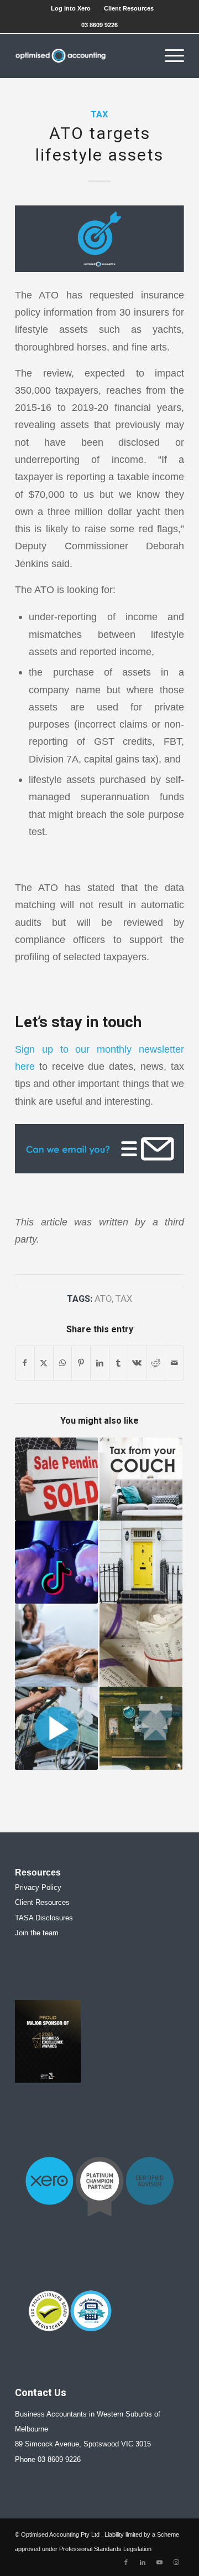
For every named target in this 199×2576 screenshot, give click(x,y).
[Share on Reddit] (156, 1363)
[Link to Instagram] (176, 2562)
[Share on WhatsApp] (63, 1363)
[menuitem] (71, 8)
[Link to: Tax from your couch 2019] (141, 1479)
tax (124, 1299)
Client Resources (129, 8)
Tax (99, 115)
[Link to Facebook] (126, 2562)
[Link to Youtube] (159, 2562)
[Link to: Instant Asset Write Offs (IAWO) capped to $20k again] (56, 1728)
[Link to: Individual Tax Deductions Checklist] (141, 1645)
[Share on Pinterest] (81, 1363)
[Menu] (169, 56)
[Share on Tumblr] (119, 1363)
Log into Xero (71, 8)
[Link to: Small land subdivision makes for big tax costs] (141, 1728)
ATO (103, 1299)
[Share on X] (44, 1363)
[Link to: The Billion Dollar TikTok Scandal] (56, 1562)
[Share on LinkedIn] (100, 1363)
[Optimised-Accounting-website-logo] (83, 56)
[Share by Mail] (174, 1363)
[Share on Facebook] (25, 1363)
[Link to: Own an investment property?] (141, 1562)
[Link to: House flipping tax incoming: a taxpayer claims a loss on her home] (56, 1479)
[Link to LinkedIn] (143, 2562)
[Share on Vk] (137, 1363)
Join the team (37, 1933)
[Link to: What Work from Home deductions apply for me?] (56, 1645)
